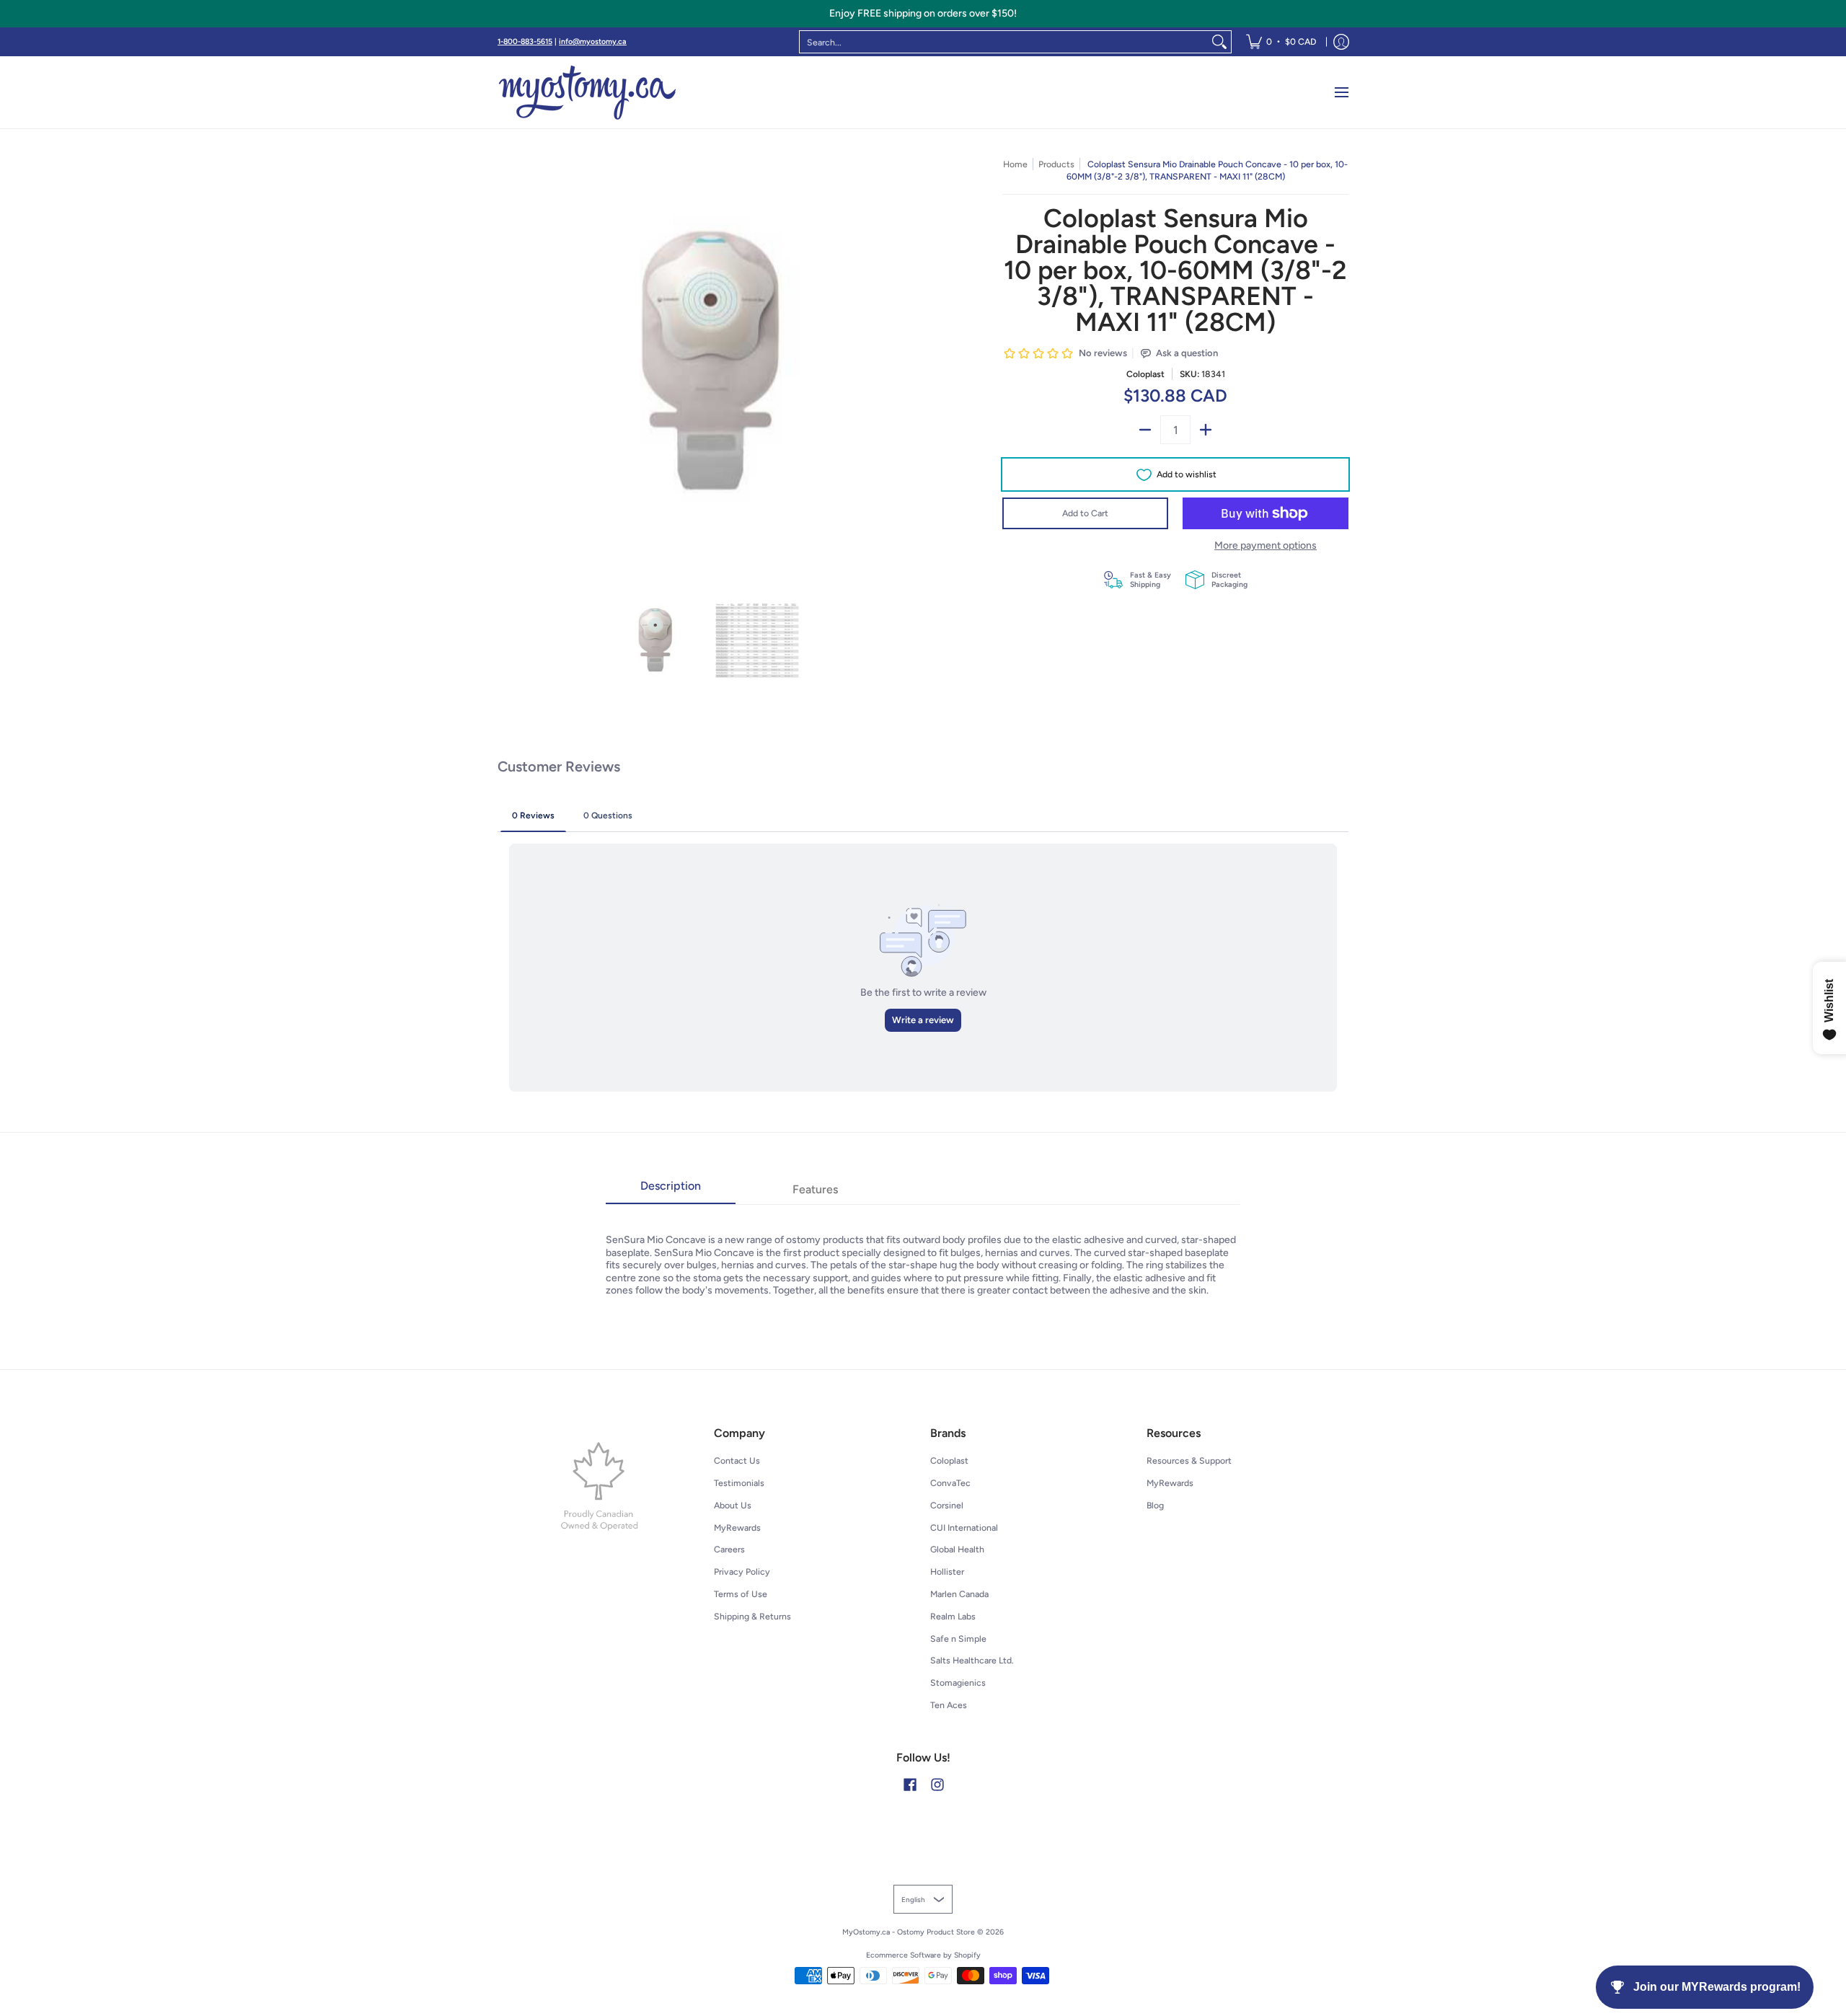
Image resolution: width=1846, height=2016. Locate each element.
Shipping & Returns (752, 1616)
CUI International (964, 1528)
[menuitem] (1281, 42)
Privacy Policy (742, 1571)
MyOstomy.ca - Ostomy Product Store (909, 1932)
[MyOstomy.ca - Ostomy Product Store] (588, 92)
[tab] (671, 1190)
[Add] (1206, 430)
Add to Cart (1085, 513)
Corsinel (947, 1505)
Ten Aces (949, 1705)
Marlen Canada (959, 1594)
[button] (910, 1784)
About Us (733, 1505)
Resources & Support (1189, 1460)
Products (1056, 164)
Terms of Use (741, 1594)
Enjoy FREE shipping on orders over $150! (923, 13)
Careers (729, 1549)
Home (1015, 164)
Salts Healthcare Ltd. (972, 1660)
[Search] (1219, 42)
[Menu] (1341, 92)
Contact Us (737, 1460)
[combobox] (1004, 42)
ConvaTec (950, 1483)
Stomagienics (958, 1683)
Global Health (957, 1549)
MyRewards (737, 1528)
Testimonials (739, 1483)
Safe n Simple (958, 1639)
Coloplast (1145, 374)
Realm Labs (953, 1616)
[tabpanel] (923, 1251)
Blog (1155, 1505)
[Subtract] (1145, 430)
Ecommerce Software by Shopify (923, 1955)
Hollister (947, 1571)
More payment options (1266, 545)
